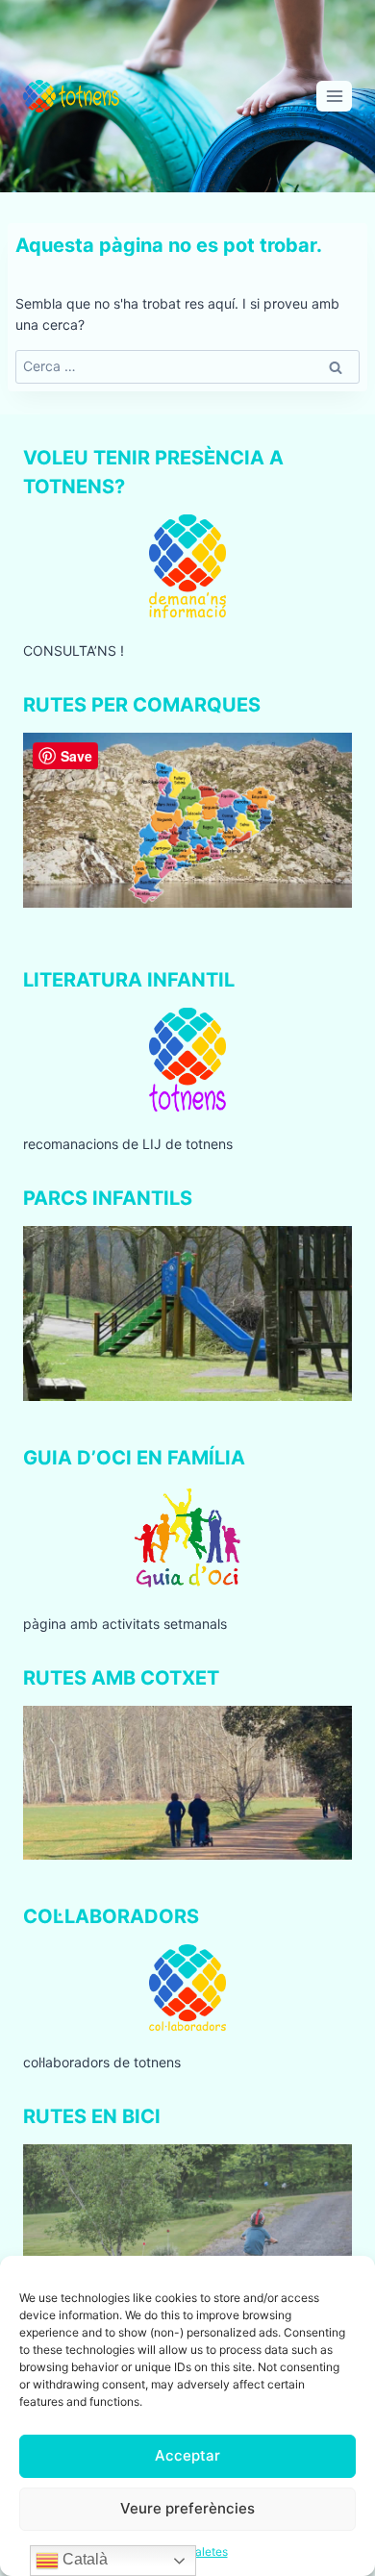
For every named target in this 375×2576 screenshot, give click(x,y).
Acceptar (187, 2455)
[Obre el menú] (334, 96)
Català (83, 2559)
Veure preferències (187, 2508)
